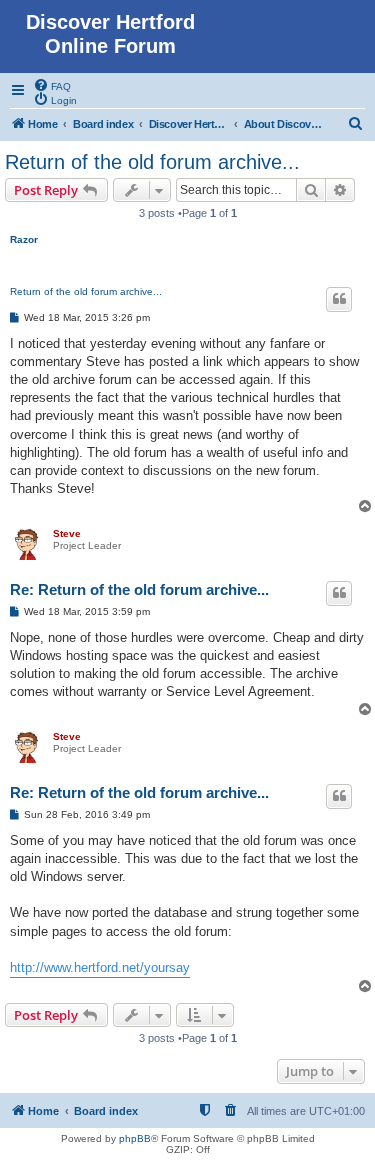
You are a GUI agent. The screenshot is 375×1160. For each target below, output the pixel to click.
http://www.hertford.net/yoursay (100, 967)
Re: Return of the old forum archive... (139, 589)
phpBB (135, 1138)
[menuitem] (52, 85)
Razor (24, 239)
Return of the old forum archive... (152, 162)
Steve (67, 533)
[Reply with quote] (339, 299)
